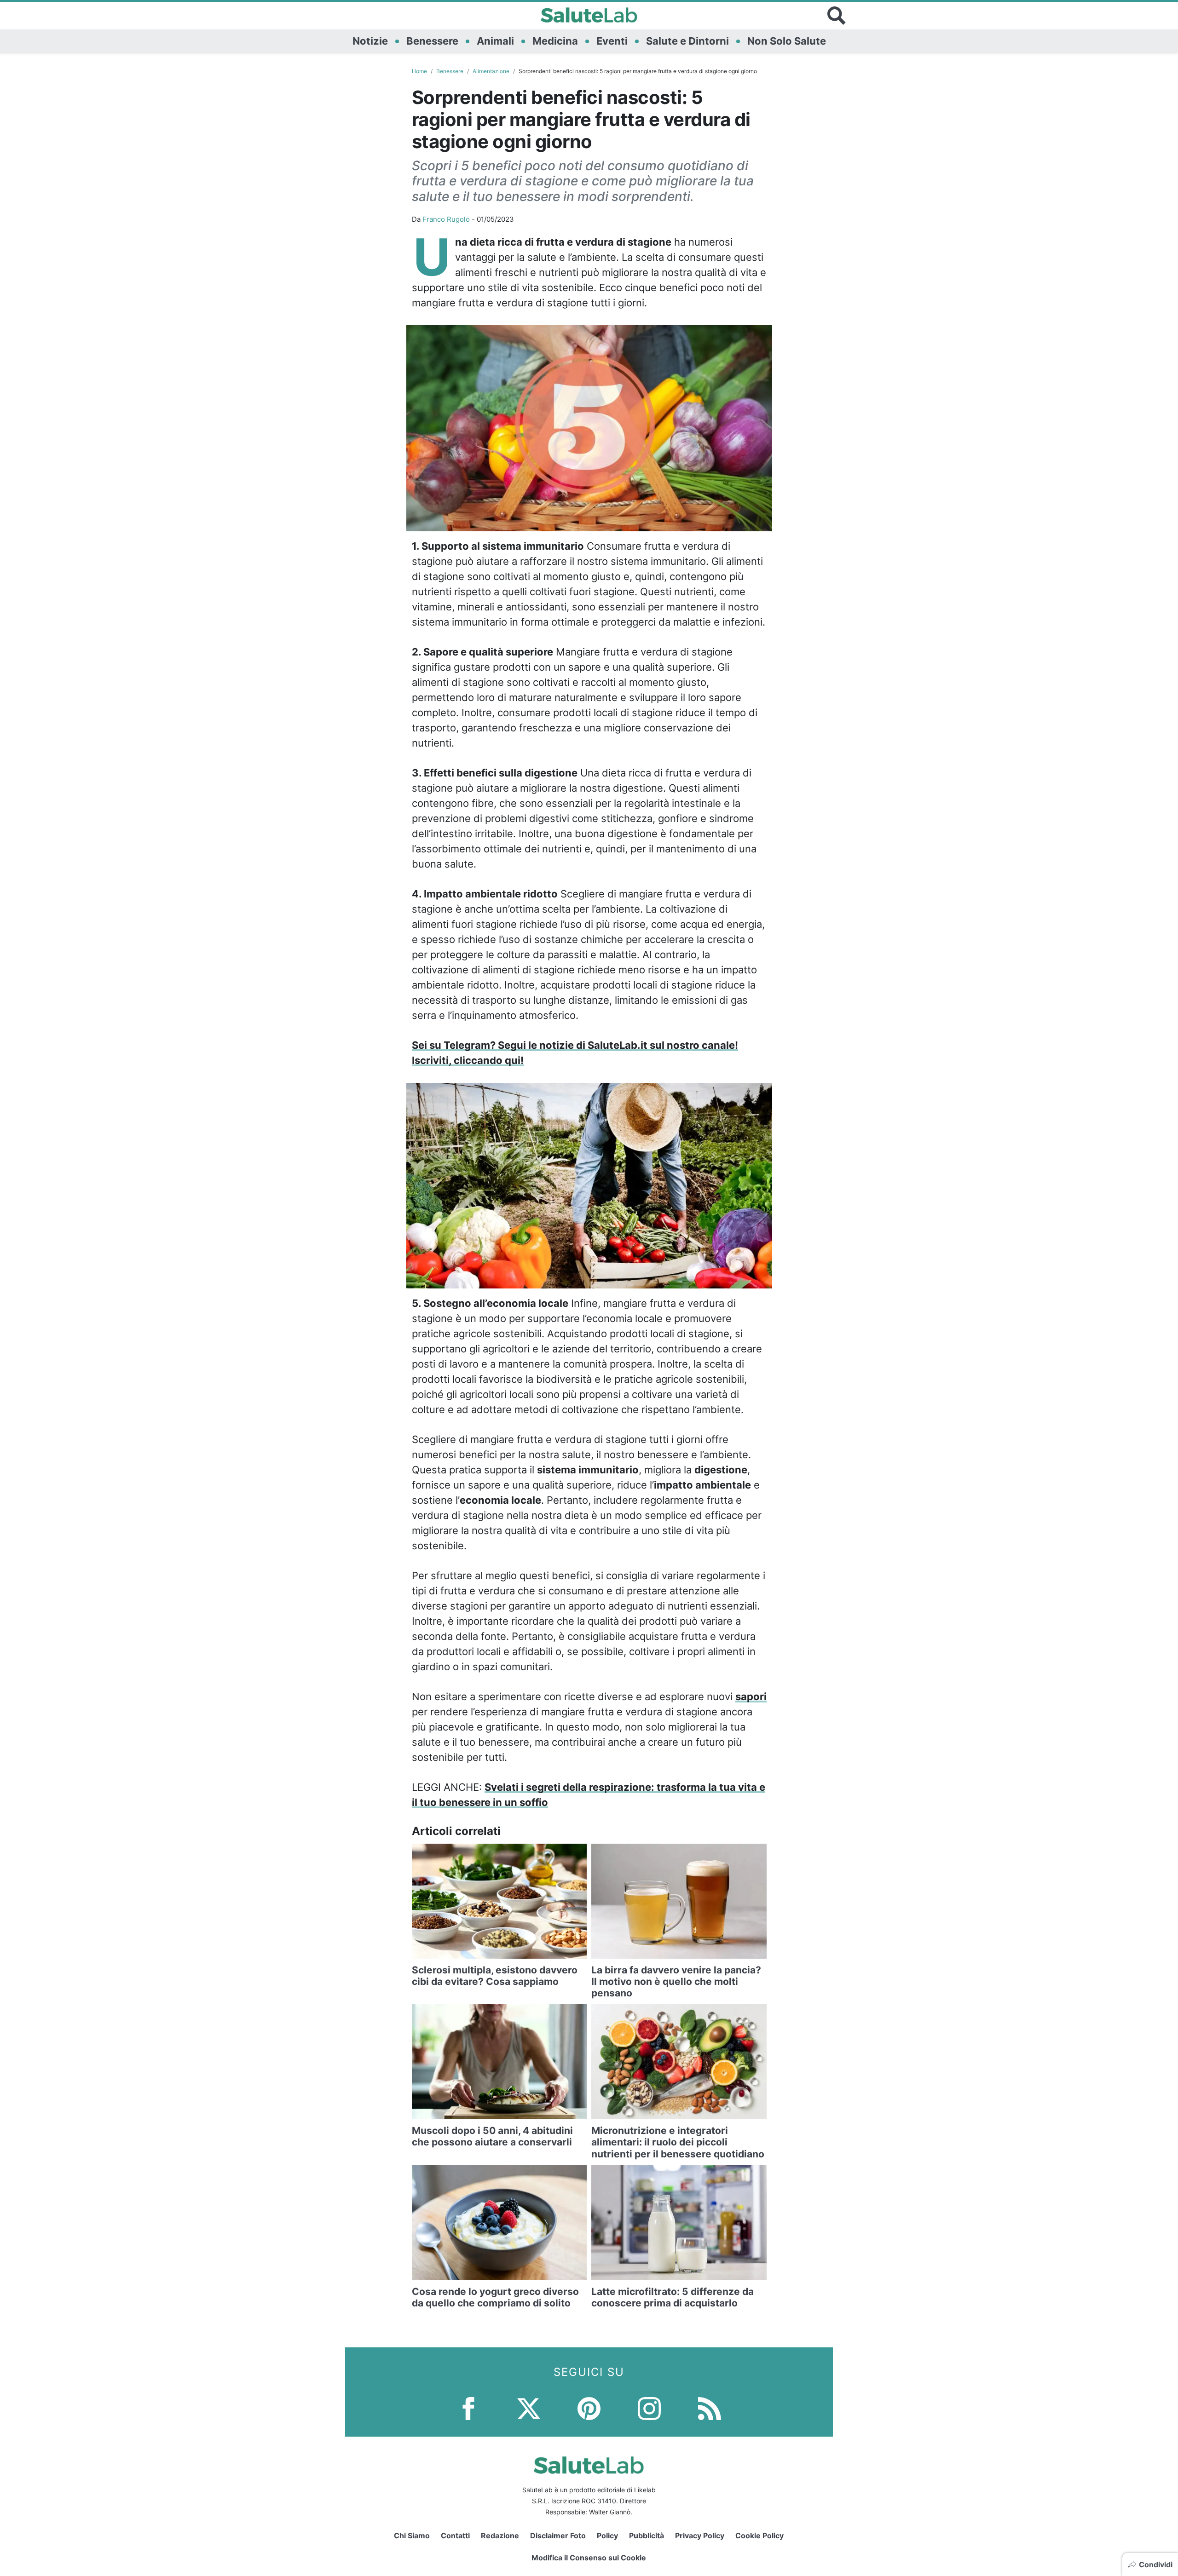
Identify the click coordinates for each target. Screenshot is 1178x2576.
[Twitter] (529, 2408)
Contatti (455, 2536)
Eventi (612, 41)
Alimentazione (491, 71)
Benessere (432, 41)
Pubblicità (647, 2536)
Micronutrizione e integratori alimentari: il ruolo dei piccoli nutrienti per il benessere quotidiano (678, 2142)
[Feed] (710, 2408)
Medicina (555, 41)
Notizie (370, 41)
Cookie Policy (759, 2536)
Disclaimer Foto (558, 2536)
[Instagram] (649, 2408)
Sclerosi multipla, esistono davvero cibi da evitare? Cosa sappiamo (495, 1976)
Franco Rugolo (446, 219)
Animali (495, 41)
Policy (607, 2536)
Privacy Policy (700, 2536)
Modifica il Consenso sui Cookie (589, 2558)
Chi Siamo (412, 2536)
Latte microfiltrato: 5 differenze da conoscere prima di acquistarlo (673, 2297)
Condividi (1156, 2564)
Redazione (500, 2536)
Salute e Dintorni (687, 41)
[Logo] (589, 16)
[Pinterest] (589, 2408)
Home (419, 71)
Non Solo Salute (787, 41)
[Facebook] (468, 2408)
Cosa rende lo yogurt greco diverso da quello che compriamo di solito (495, 2297)
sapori (751, 1696)
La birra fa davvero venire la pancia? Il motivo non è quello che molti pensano (676, 1981)
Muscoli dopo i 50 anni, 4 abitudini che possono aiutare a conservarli (492, 2136)
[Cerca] (837, 16)
